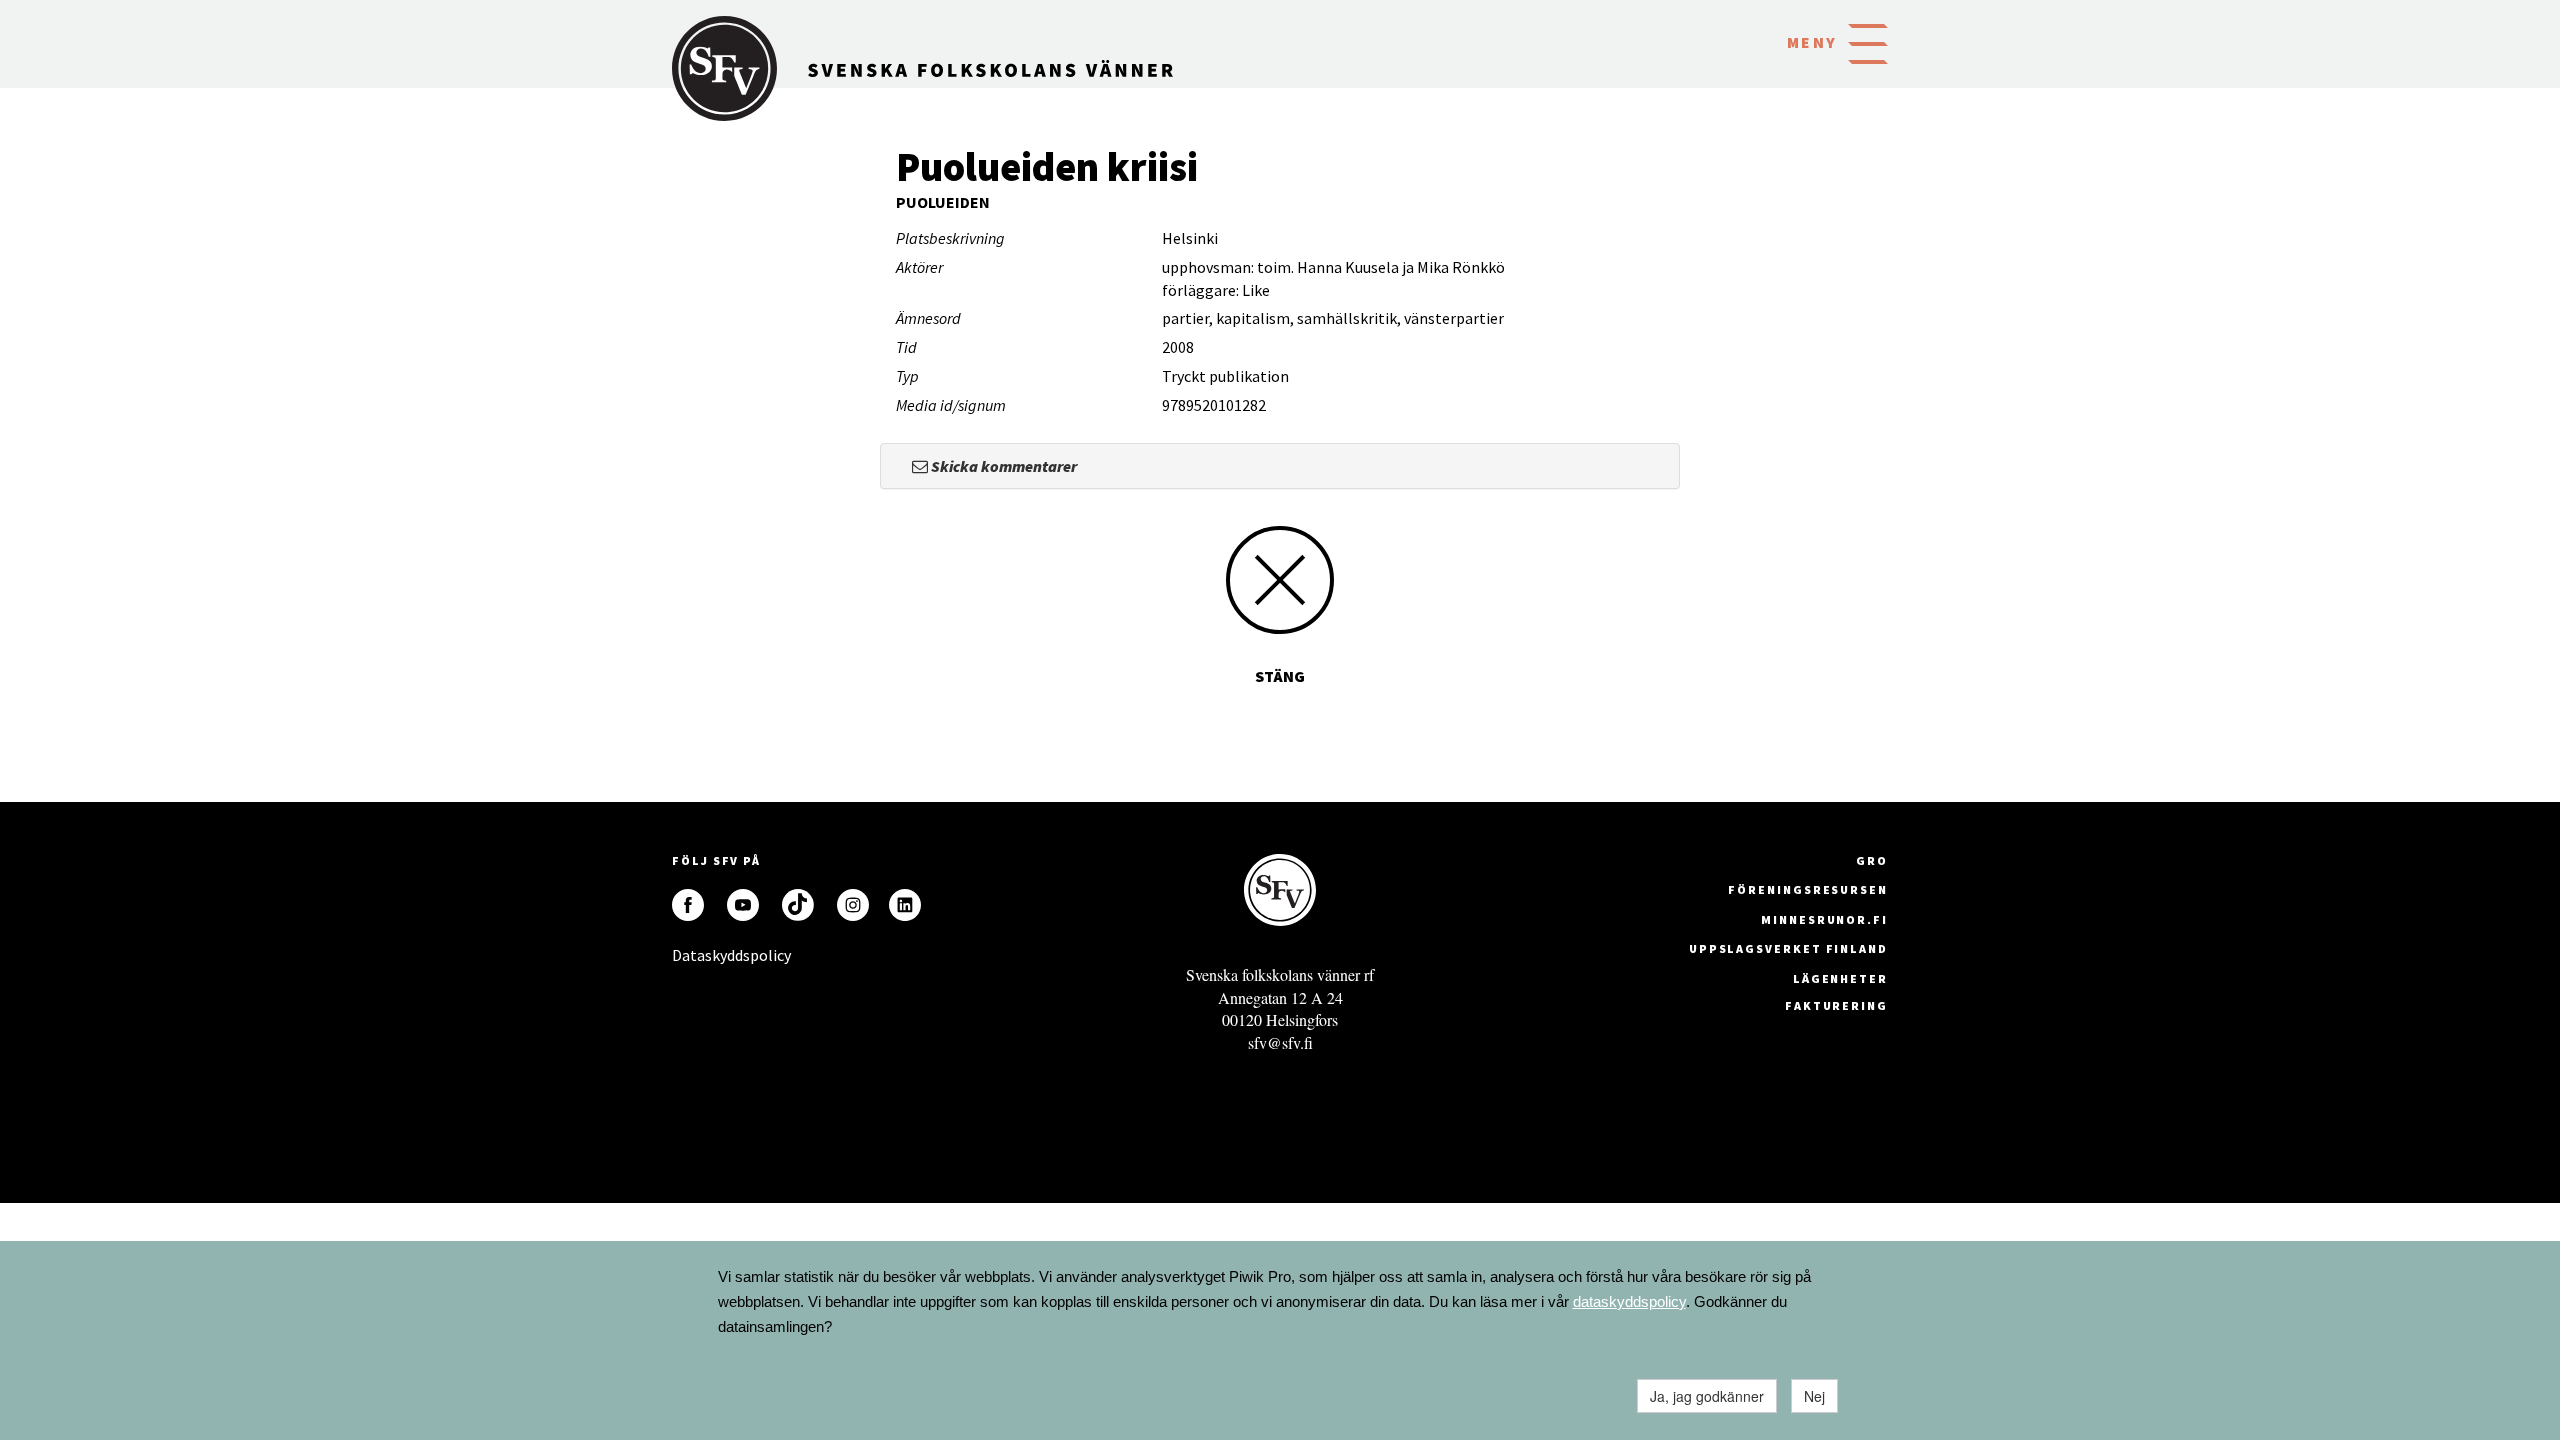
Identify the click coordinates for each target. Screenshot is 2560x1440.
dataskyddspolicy (1629, 1301)
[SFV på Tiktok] (798, 905)
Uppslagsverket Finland (1788, 948)
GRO (1872, 860)
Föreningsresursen (1808, 889)
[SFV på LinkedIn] (905, 905)
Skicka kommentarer (1002, 466)
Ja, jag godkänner (1707, 1396)
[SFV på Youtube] (743, 905)
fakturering (1836, 1005)
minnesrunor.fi (1824, 919)
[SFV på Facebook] (688, 905)
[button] (1868, 42)
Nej (1814, 1396)
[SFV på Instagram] (853, 905)
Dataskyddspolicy (688, 955)
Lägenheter (1840, 978)
